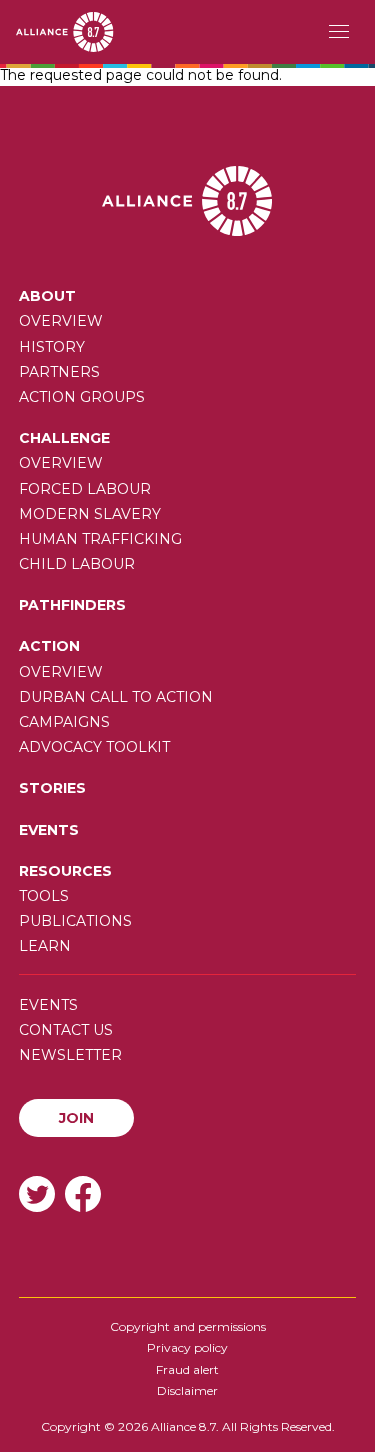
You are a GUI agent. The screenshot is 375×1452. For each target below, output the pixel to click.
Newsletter (70, 1055)
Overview (61, 321)
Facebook (83, 1193)
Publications (75, 921)
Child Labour (77, 564)
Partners (59, 372)
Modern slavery (90, 514)
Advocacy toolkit (94, 747)
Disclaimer (187, 1390)
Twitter (37, 1193)
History (52, 347)
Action (49, 646)
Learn (45, 946)
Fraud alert (187, 1369)
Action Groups (82, 397)
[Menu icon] (339, 32)
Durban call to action (116, 697)
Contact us (66, 1030)
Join (76, 1118)
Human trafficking (100, 539)
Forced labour (85, 489)
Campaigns (64, 722)
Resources (65, 871)
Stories (52, 788)
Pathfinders (72, 605)
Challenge (64, 438)
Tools (44, 896)
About (47, 296)
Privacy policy (187, 1347)
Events (49, 830)
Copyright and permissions (188, 1326)
